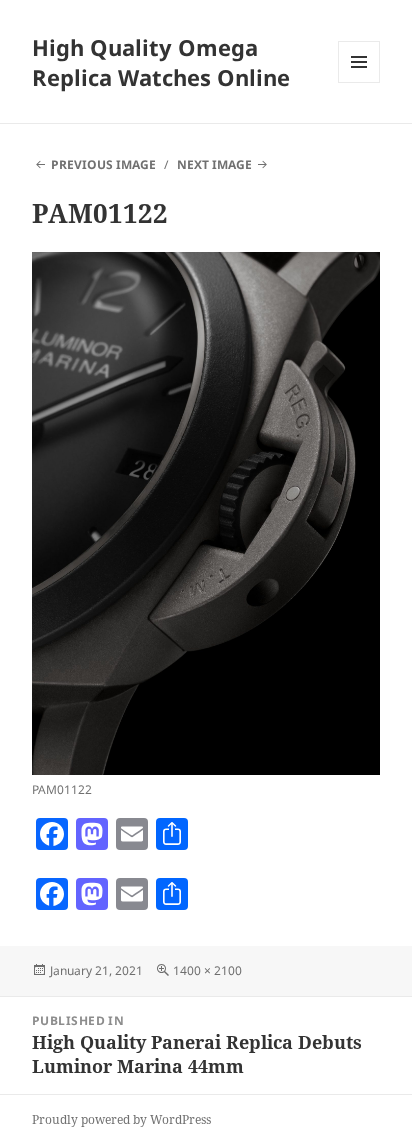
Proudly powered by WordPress (121, 1119)
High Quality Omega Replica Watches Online (161, 62)
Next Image (214, 164)
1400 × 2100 (207, 970)
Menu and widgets (359, 82)
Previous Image (103, 164)
